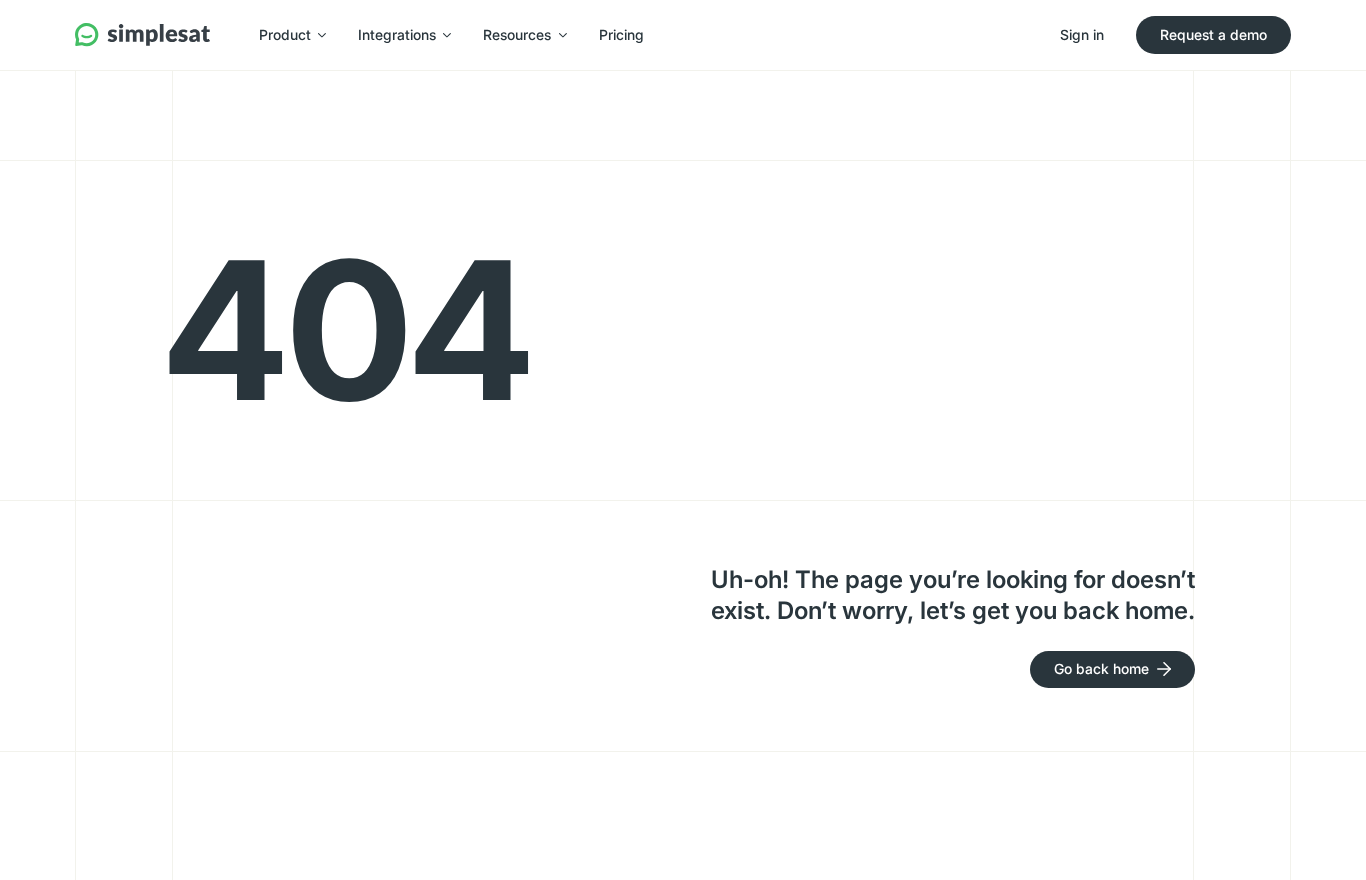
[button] (292, 35)
